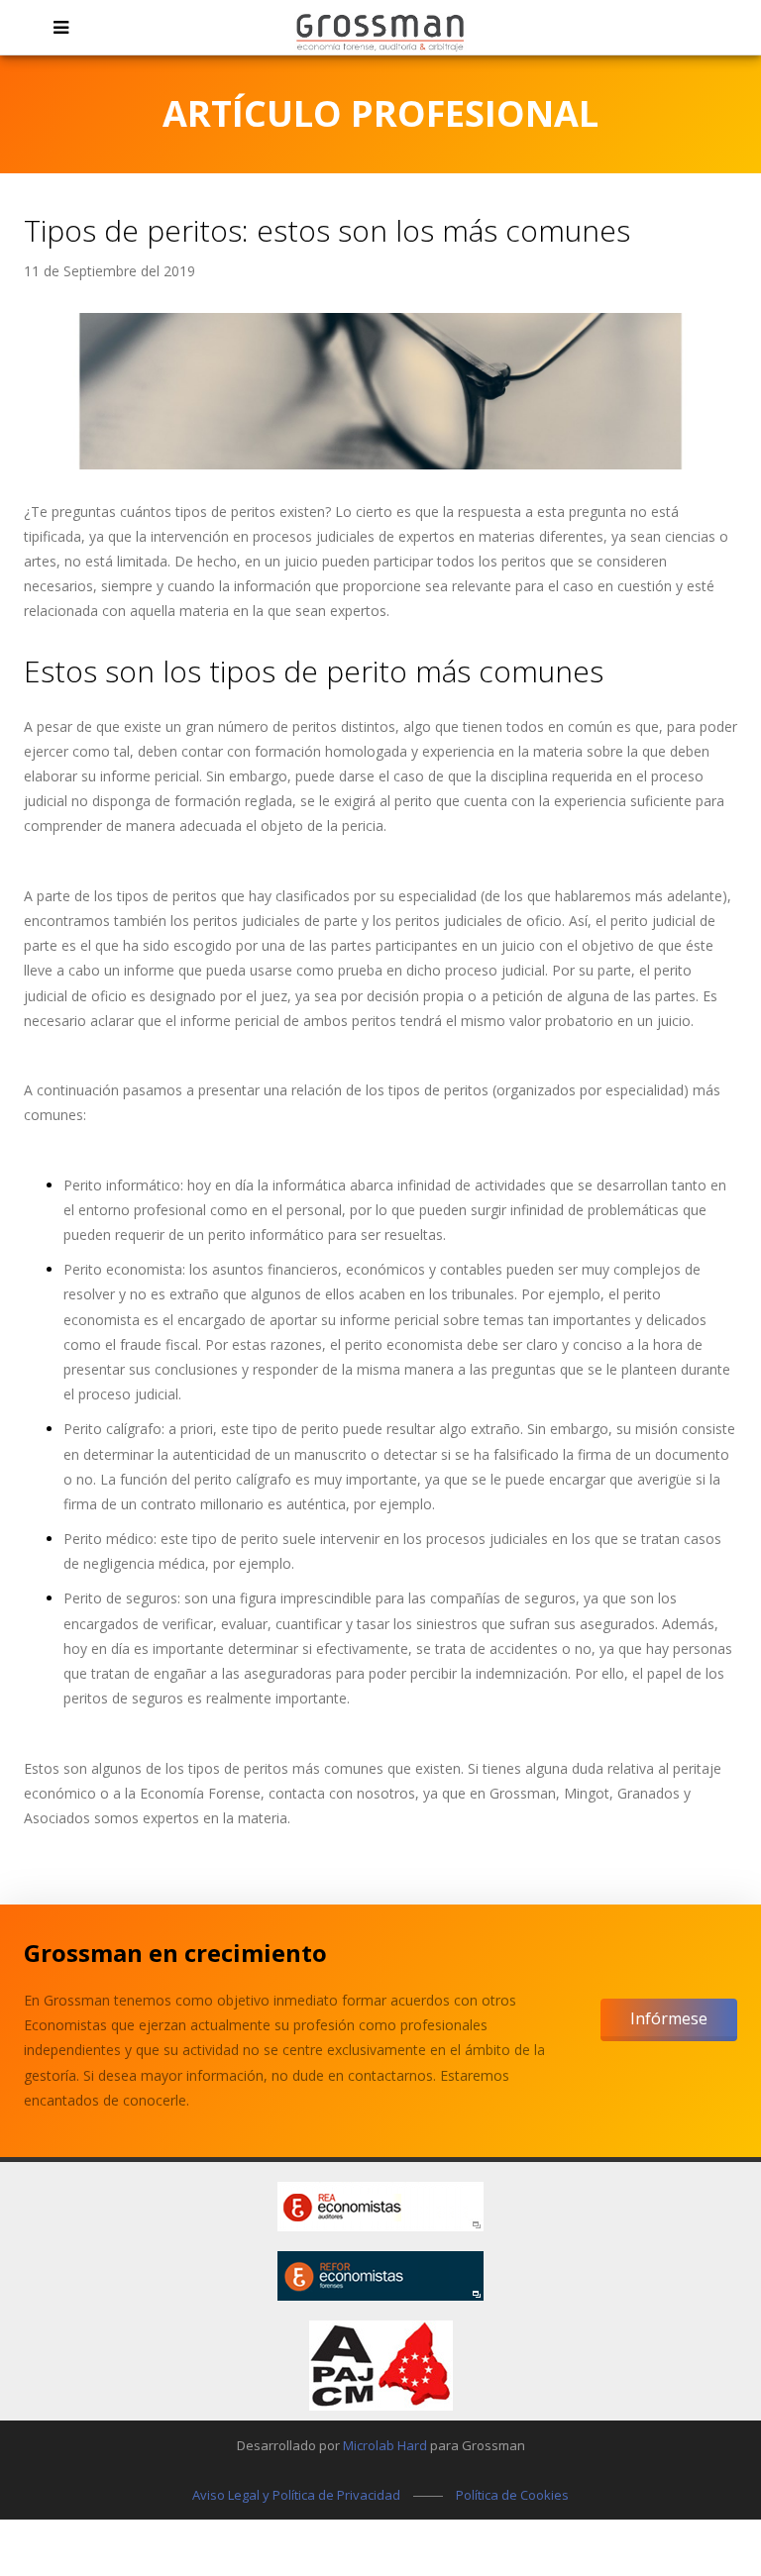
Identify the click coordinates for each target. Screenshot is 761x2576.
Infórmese (669, 2018)
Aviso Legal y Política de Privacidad (296, 2495)
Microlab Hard (385, 2445)
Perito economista (123, 1269)
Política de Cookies (512, 2495)
